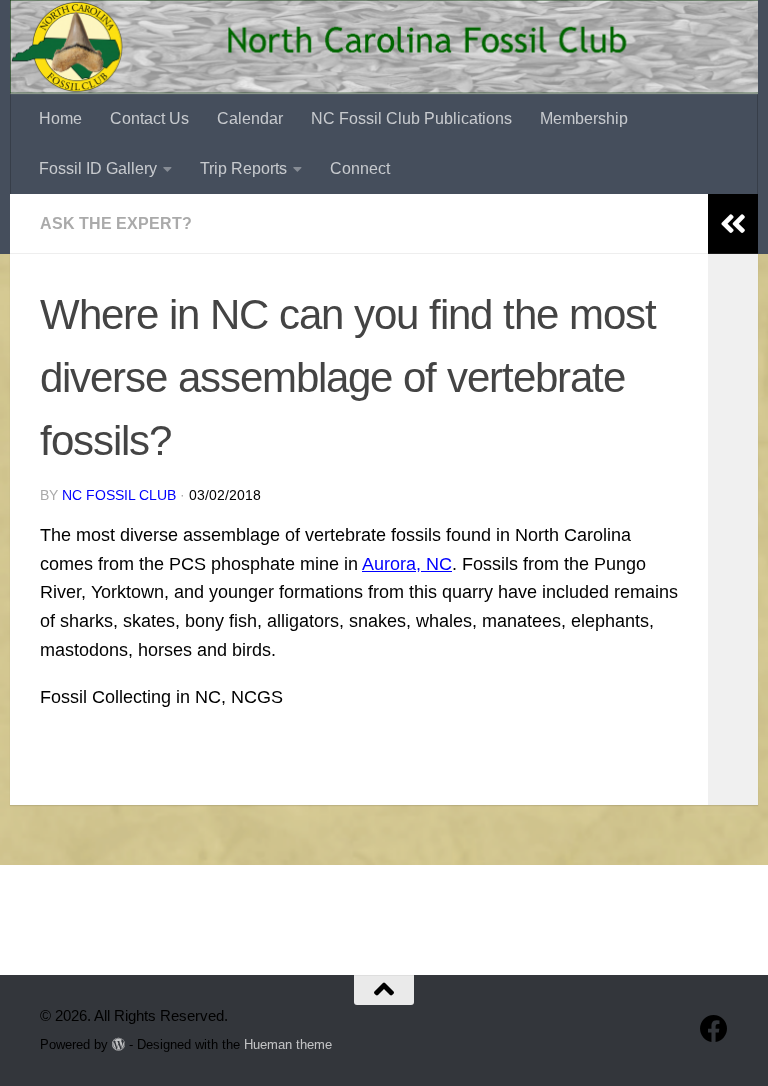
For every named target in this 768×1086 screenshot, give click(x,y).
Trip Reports (243, 168)
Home (60, 118)
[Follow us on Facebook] (714, 1029)
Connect (360, 168)
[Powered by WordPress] (118, 1044)
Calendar (250, 118)
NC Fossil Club (119, 495)
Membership (584, 118)
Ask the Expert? (116, 223)
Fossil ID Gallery (98, 168)
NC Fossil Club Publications (411, 118)
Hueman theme (288, 1044)
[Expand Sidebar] (733, 224)
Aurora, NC (407, 564)
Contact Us (149, 118)
